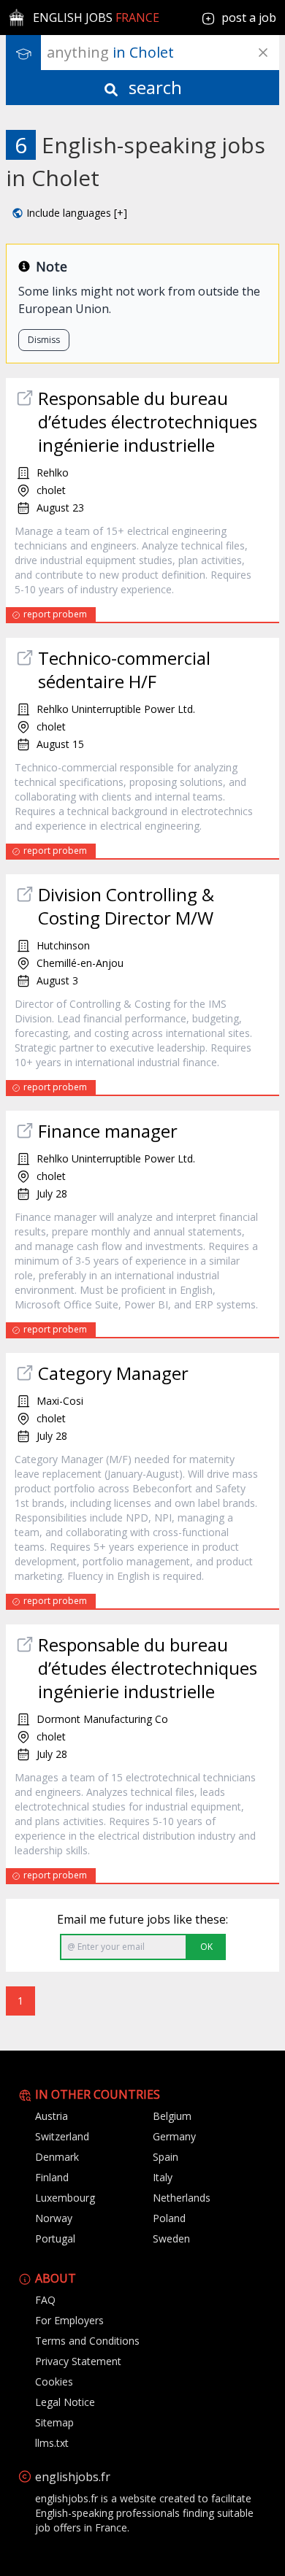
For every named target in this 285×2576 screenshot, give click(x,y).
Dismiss (44, 340)
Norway (54, 2218)
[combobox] (163, 53)
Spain (166, 2157)
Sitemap (54, 2422)
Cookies (54, 2382)
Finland (52, 2177)
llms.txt (52, 2443)
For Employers (69, 2320)
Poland (169, 2218)
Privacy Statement (78, 2361)
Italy (163, 2177)
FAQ (45, 2300)
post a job (249, 18)
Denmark (57, 2157)
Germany (174, 2136)
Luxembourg (65, 2198)
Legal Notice (65, 2402)
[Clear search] (263, 53)
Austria (52, 2116)
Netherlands (182, 2198)
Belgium (172, 2116)
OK (206, 1947)
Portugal (55, 2238)
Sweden (171, 2238)
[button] (69, 213)
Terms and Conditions (87, 2341)
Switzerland (62, 2136)
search (153, 87)
